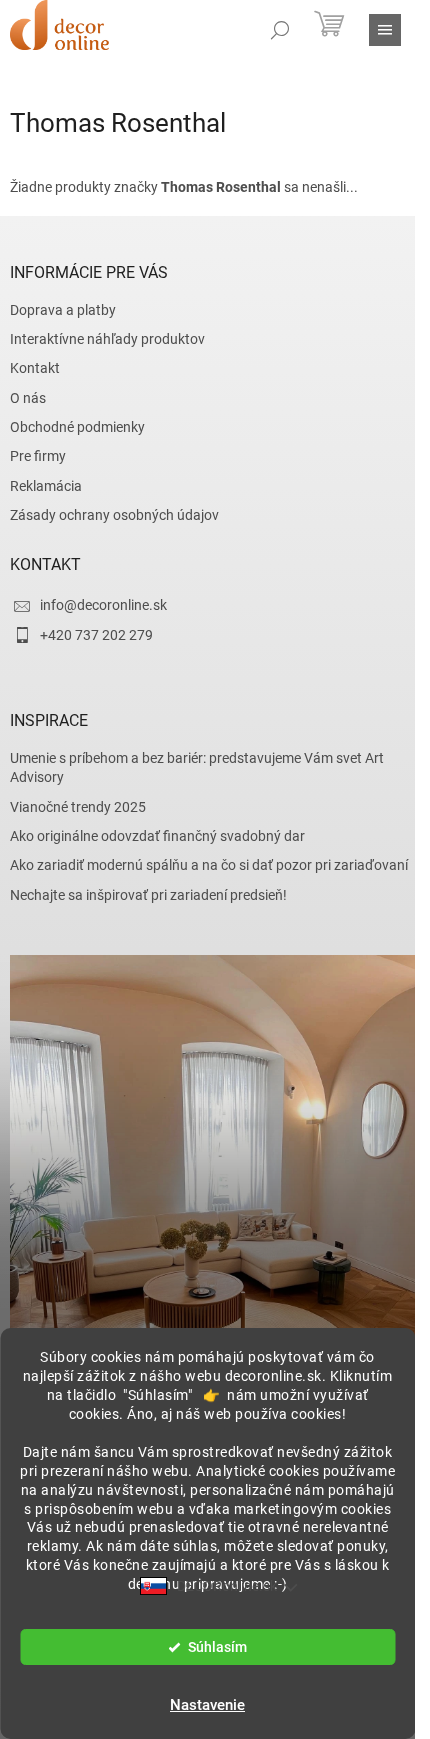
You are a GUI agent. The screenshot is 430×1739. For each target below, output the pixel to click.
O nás (28, 398)
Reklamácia (46, 486)
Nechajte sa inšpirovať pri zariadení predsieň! (148, 895)
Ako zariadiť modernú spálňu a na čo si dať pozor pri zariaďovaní (209, 865)
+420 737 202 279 (96, 635)
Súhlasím (217, 1647)
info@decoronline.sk (103, 605)
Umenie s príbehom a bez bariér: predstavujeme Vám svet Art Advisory (197, 767)
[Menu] (385, 30)
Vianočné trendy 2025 (78, 807)
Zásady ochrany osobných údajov (114, 515)
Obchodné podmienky (77, 427)
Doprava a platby (63, 310)
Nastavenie (207, 1705)
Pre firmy (38, 456)
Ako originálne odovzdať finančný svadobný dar (157, 836)
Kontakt (35, 368)
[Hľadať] (280, 30)
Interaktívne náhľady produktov (107, 339)
